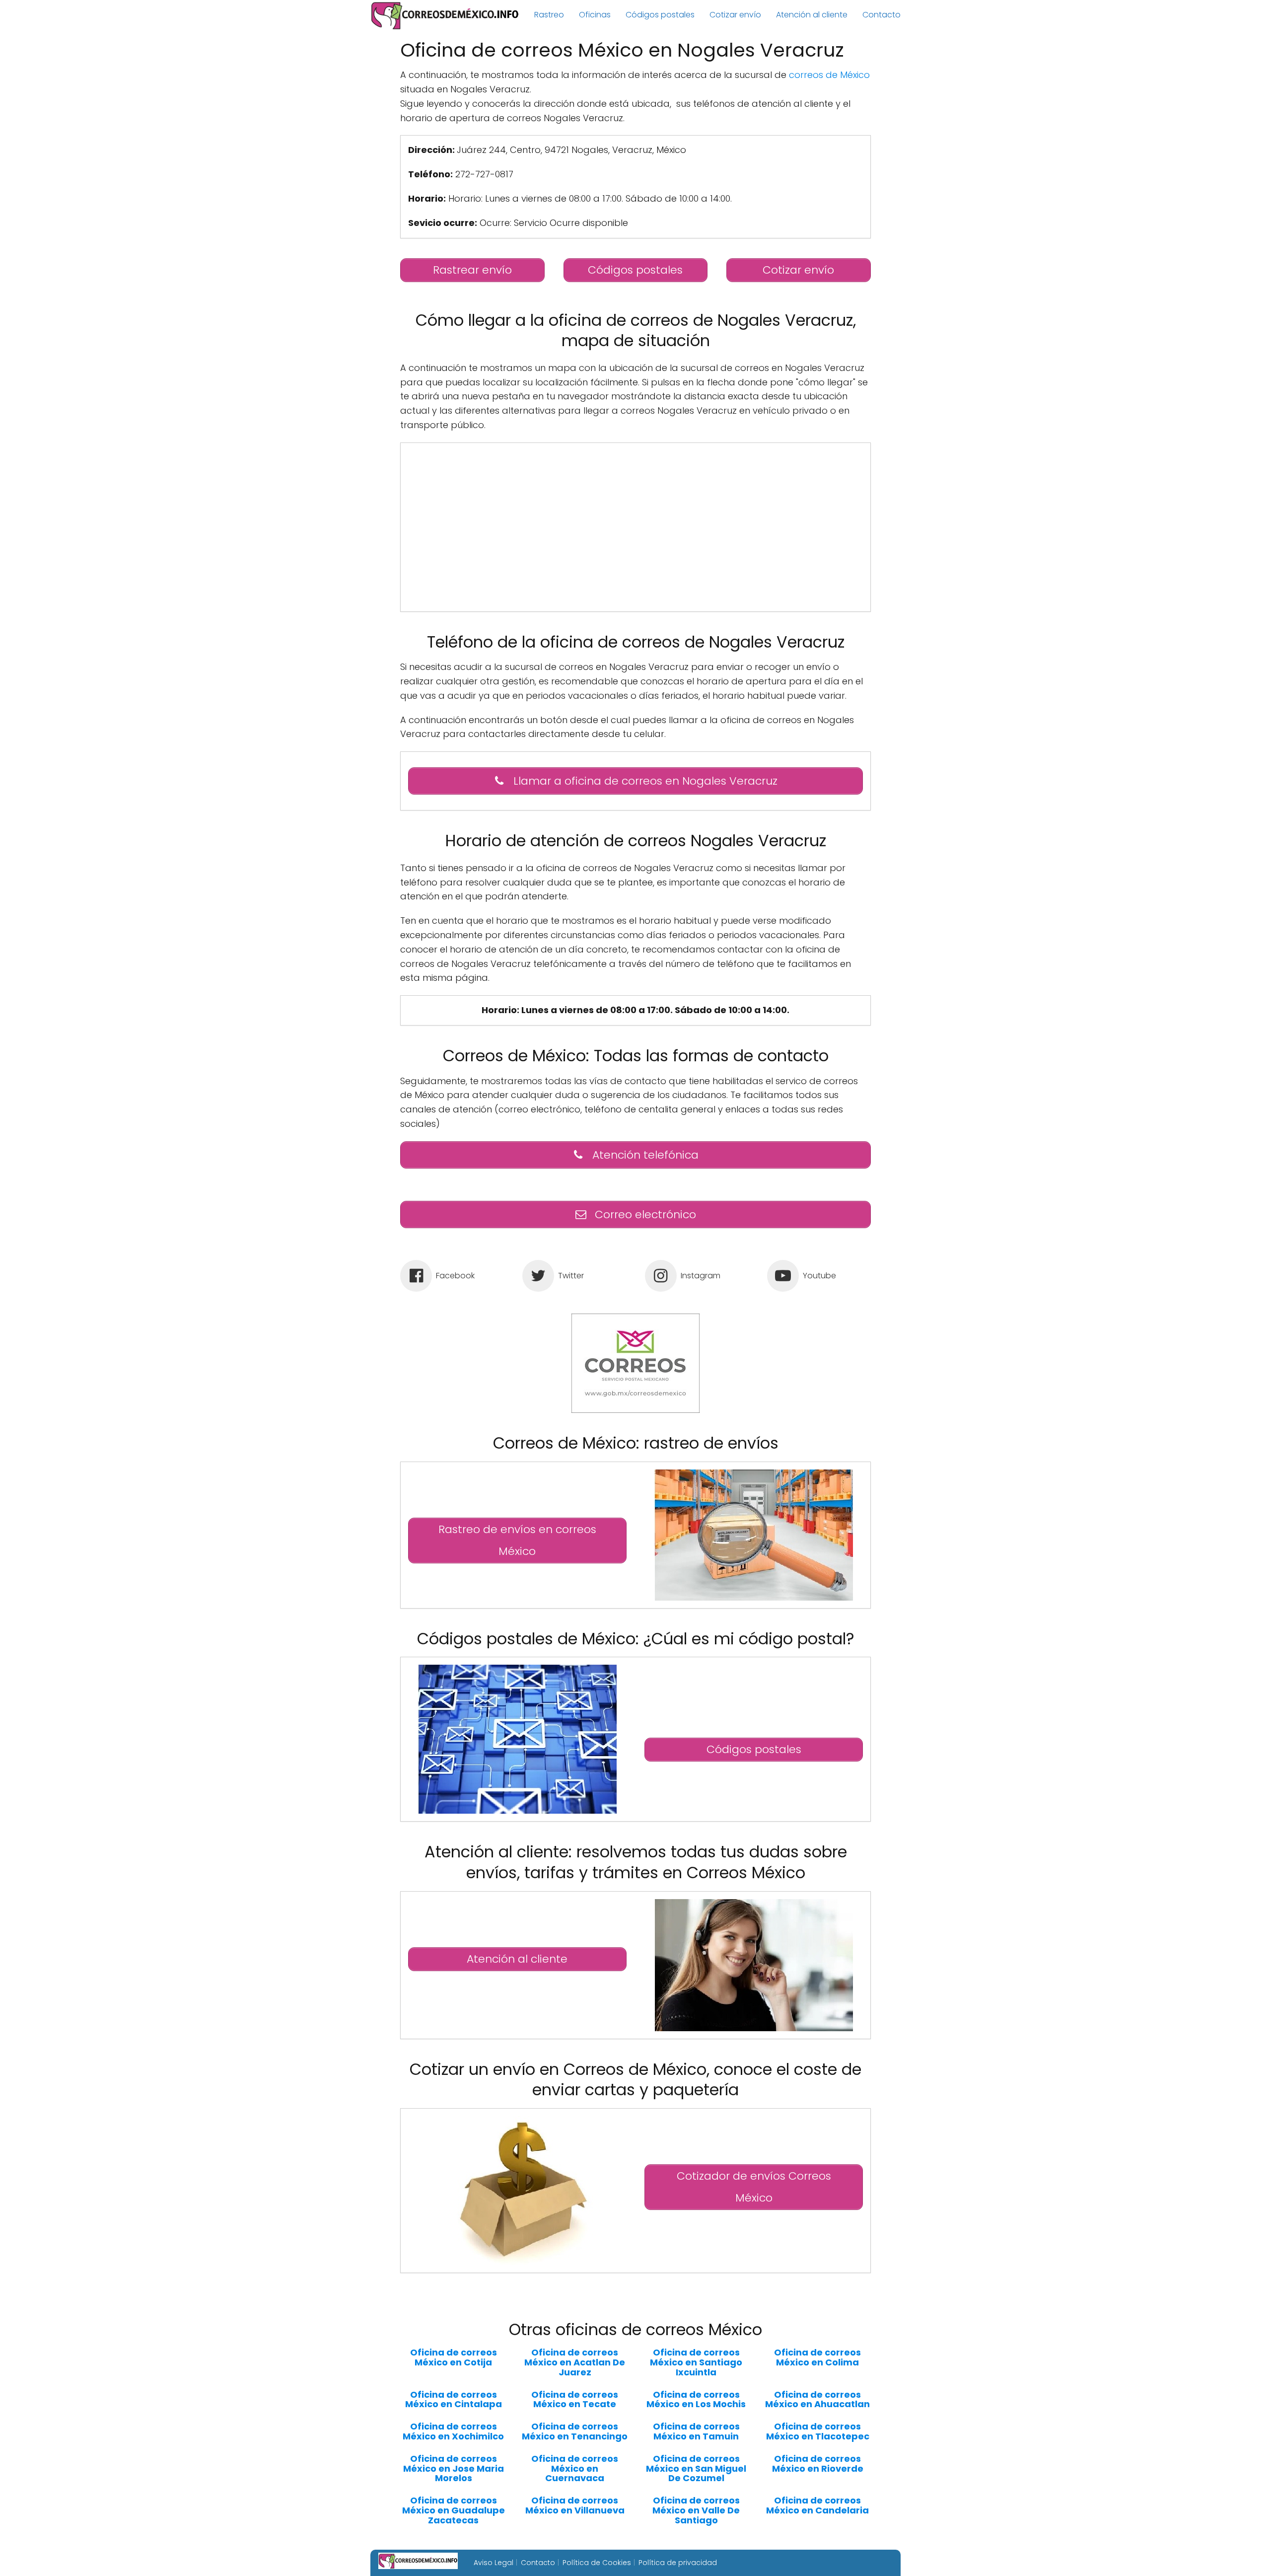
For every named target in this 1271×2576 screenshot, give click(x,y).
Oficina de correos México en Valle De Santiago (696, 2510)
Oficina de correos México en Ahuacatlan (817, 2400)
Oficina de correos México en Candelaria (817, 2505)
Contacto (882, 15)
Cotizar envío (735, 15)
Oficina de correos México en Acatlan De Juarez (575, 2362)
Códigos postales (660, 15)
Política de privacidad (678, 2563)
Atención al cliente (812, 15)
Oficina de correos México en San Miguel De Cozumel (696, 2468)
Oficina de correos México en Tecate (575, 2400)
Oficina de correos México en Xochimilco (453, 2431)
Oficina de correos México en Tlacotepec (818, 2431)
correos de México (829, 75)
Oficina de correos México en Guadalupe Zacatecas (454, 2510)
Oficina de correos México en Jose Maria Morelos (454, 2468)
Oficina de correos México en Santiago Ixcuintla (696, 2362)
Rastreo (549, 15)
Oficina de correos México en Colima (817, 2357)
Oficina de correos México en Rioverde (818, 2464)
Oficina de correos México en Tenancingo (575, 2431)
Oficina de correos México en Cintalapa (454, 2400)
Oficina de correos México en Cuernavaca (575, 2468)
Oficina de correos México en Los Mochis (696, 2400)
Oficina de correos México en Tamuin (696, 2431)
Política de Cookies (597, 2563)
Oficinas (595, 15)
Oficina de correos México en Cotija (454, 2357)
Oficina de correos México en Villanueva (575, 2505)
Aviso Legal (494, 2563)
